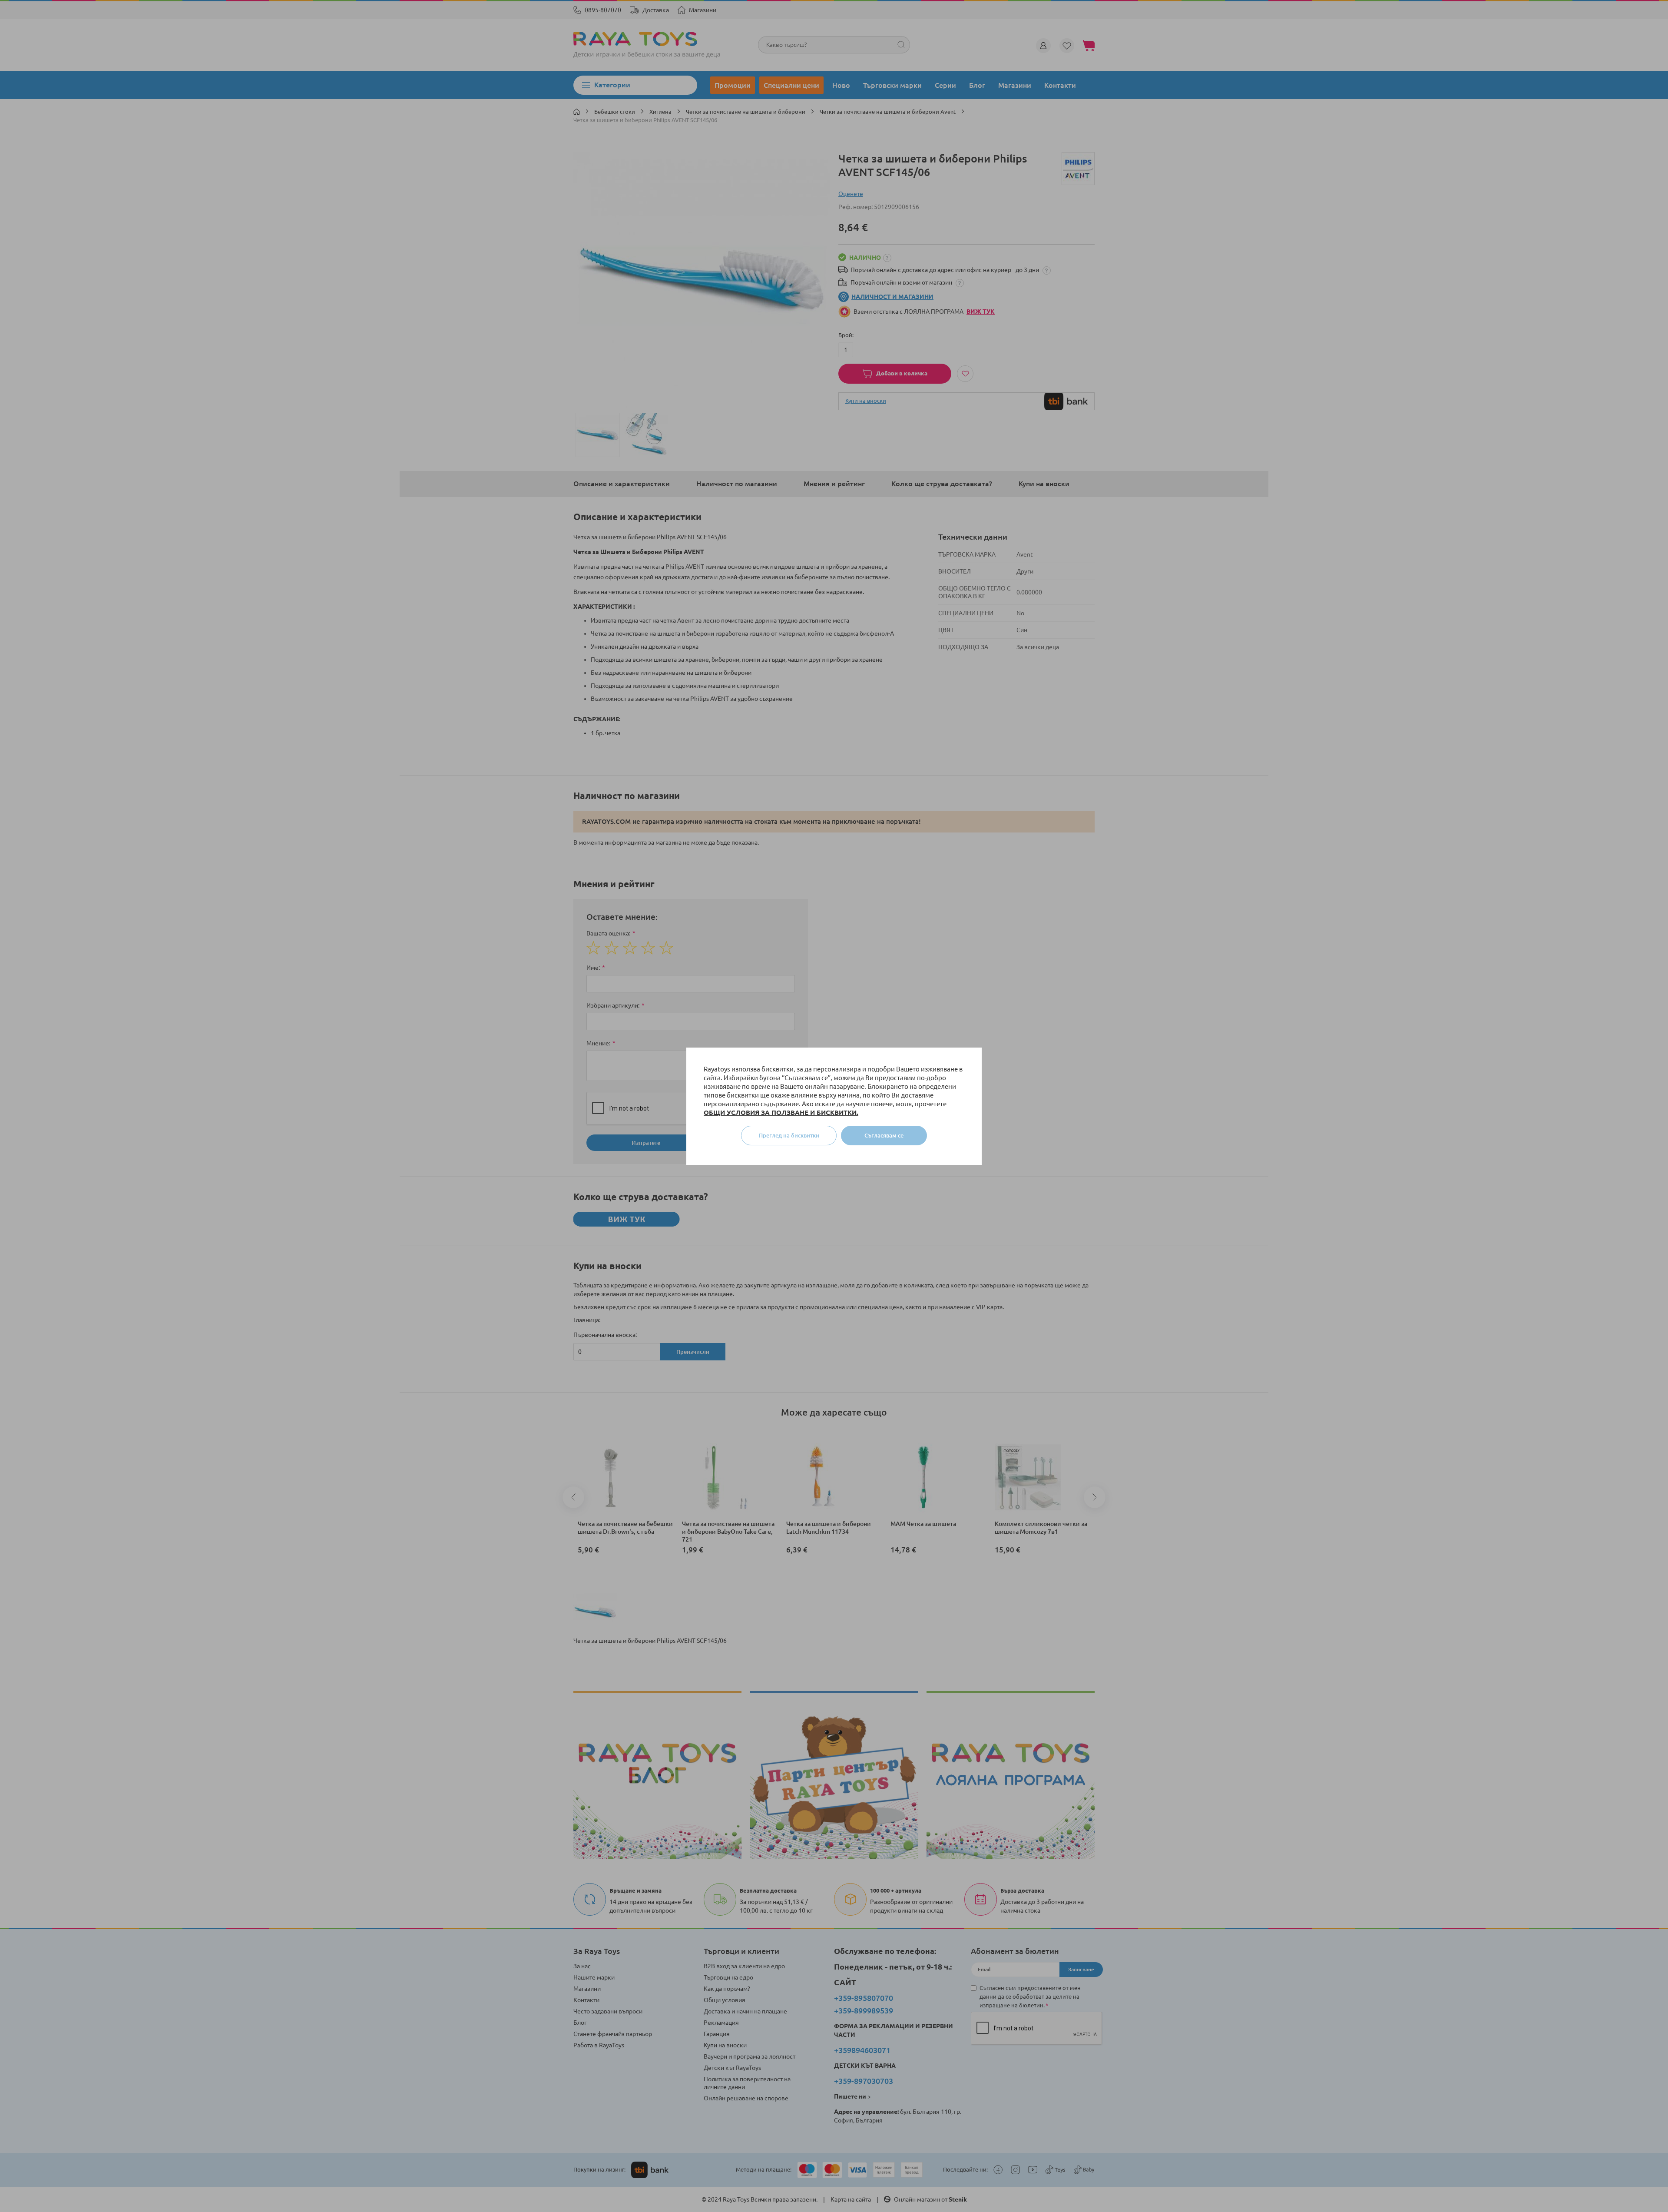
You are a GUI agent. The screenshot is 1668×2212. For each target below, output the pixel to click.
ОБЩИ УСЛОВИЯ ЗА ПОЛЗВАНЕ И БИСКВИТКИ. (781, 1113)
